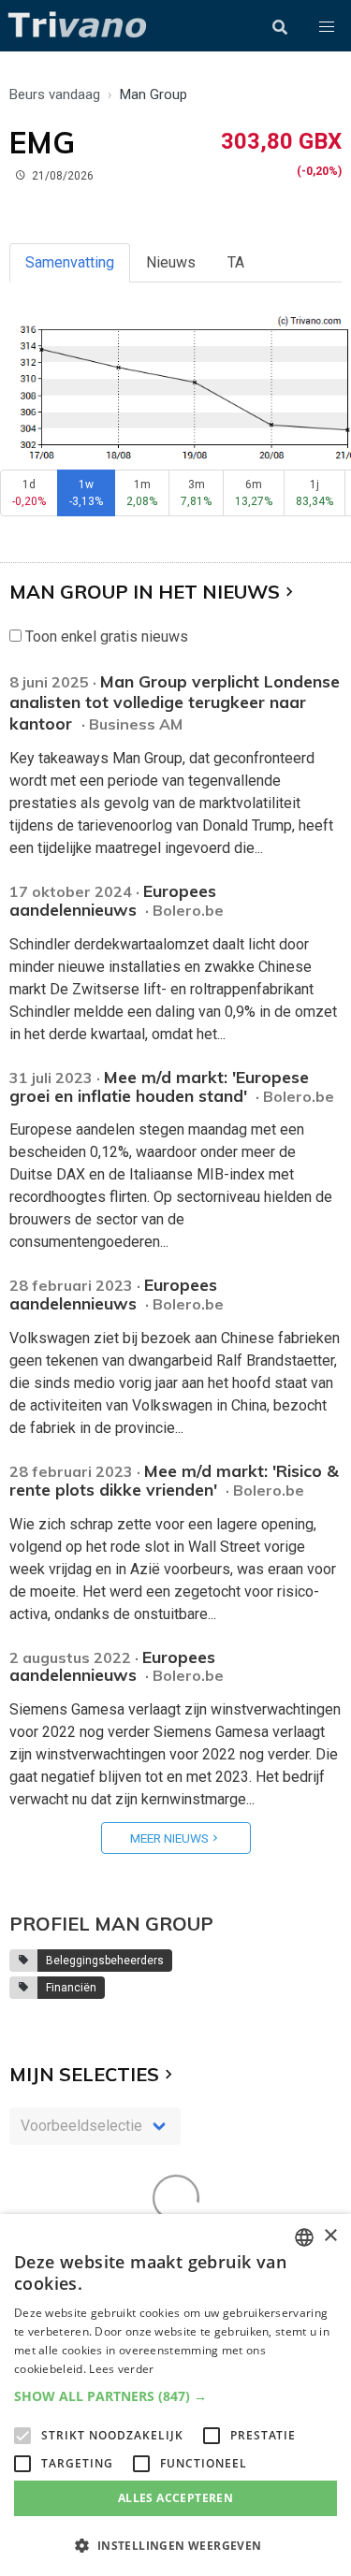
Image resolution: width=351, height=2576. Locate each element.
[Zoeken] (280, 27)
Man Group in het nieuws (145, 592)
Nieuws (171, 262)
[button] (327, 27)
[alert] (175, 2395)
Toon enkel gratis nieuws (105, 637)
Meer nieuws (169, 1838)
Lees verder (121, 2369)
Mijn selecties (84, 2074)
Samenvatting (70, 262)
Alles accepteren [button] (175, 2498)
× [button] (330, 2236)
